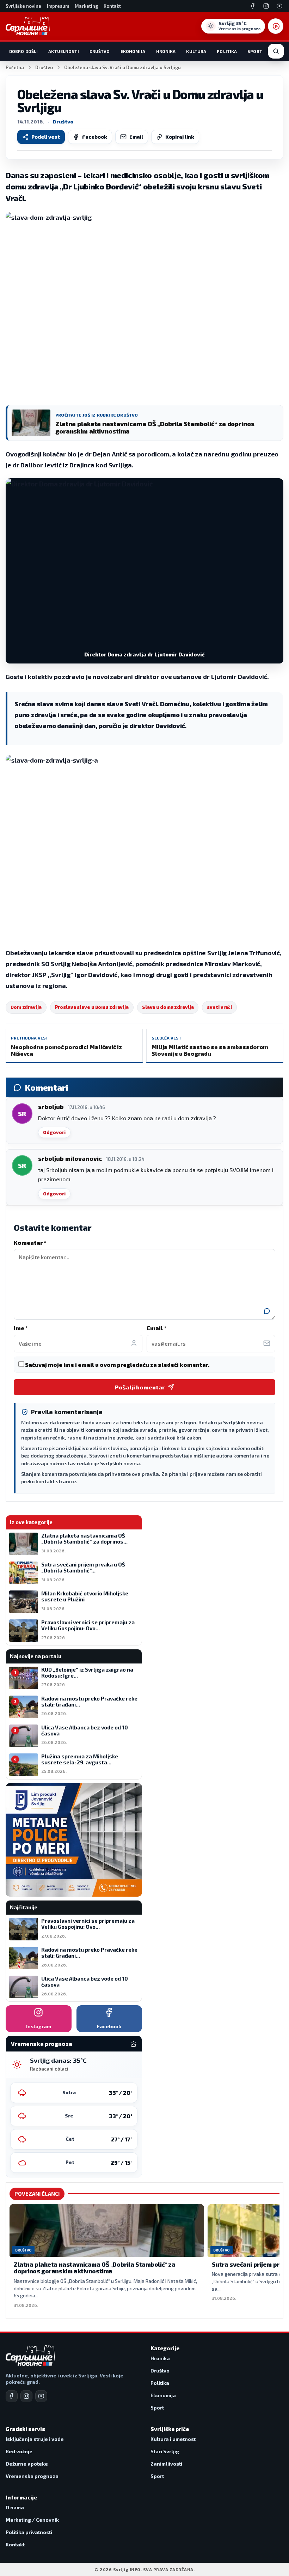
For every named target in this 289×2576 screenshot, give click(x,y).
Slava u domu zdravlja (168, 1007)
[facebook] (12, 2396)
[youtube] (41, 2396)
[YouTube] (279, 6)
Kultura (196, 51)
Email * (156, 1328)
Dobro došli (23, 51)
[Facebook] (253, 6)
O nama (15, 2507)
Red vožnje (19, 2451)
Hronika (166, 51)
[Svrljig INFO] (28, 26)
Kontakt (112, 6)
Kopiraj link (180, 137)
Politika (227, 51)
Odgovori (54, 1132)
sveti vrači (219, 1007)
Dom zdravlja (26, 1007)
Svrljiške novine (23, 6)
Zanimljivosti (166, 2464)
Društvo (100, 51)
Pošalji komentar (140, 1387)
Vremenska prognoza (32, 2476)
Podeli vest (46, 137)
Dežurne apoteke (27, 2464)
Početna (15, 67)
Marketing (86, 6)
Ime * (21, 1328)
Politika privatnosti (29, 2532)
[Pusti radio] (276, 26)
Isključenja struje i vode (35, 2439)
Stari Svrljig (165, 2451)
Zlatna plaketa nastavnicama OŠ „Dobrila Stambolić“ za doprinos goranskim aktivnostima (94, 2268)
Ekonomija (133, 51)
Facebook (95, 137)
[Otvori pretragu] (276, 51)
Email (136, 137)
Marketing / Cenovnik (32, 2520)
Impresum (58, 6)
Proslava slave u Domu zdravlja (92, 1007)
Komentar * (30, 1242)
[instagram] (26, 2396)
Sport (255, 51)
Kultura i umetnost (173, 2439)
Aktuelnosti (63, 51)
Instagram (39, 2026)
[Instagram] (266, 6)
